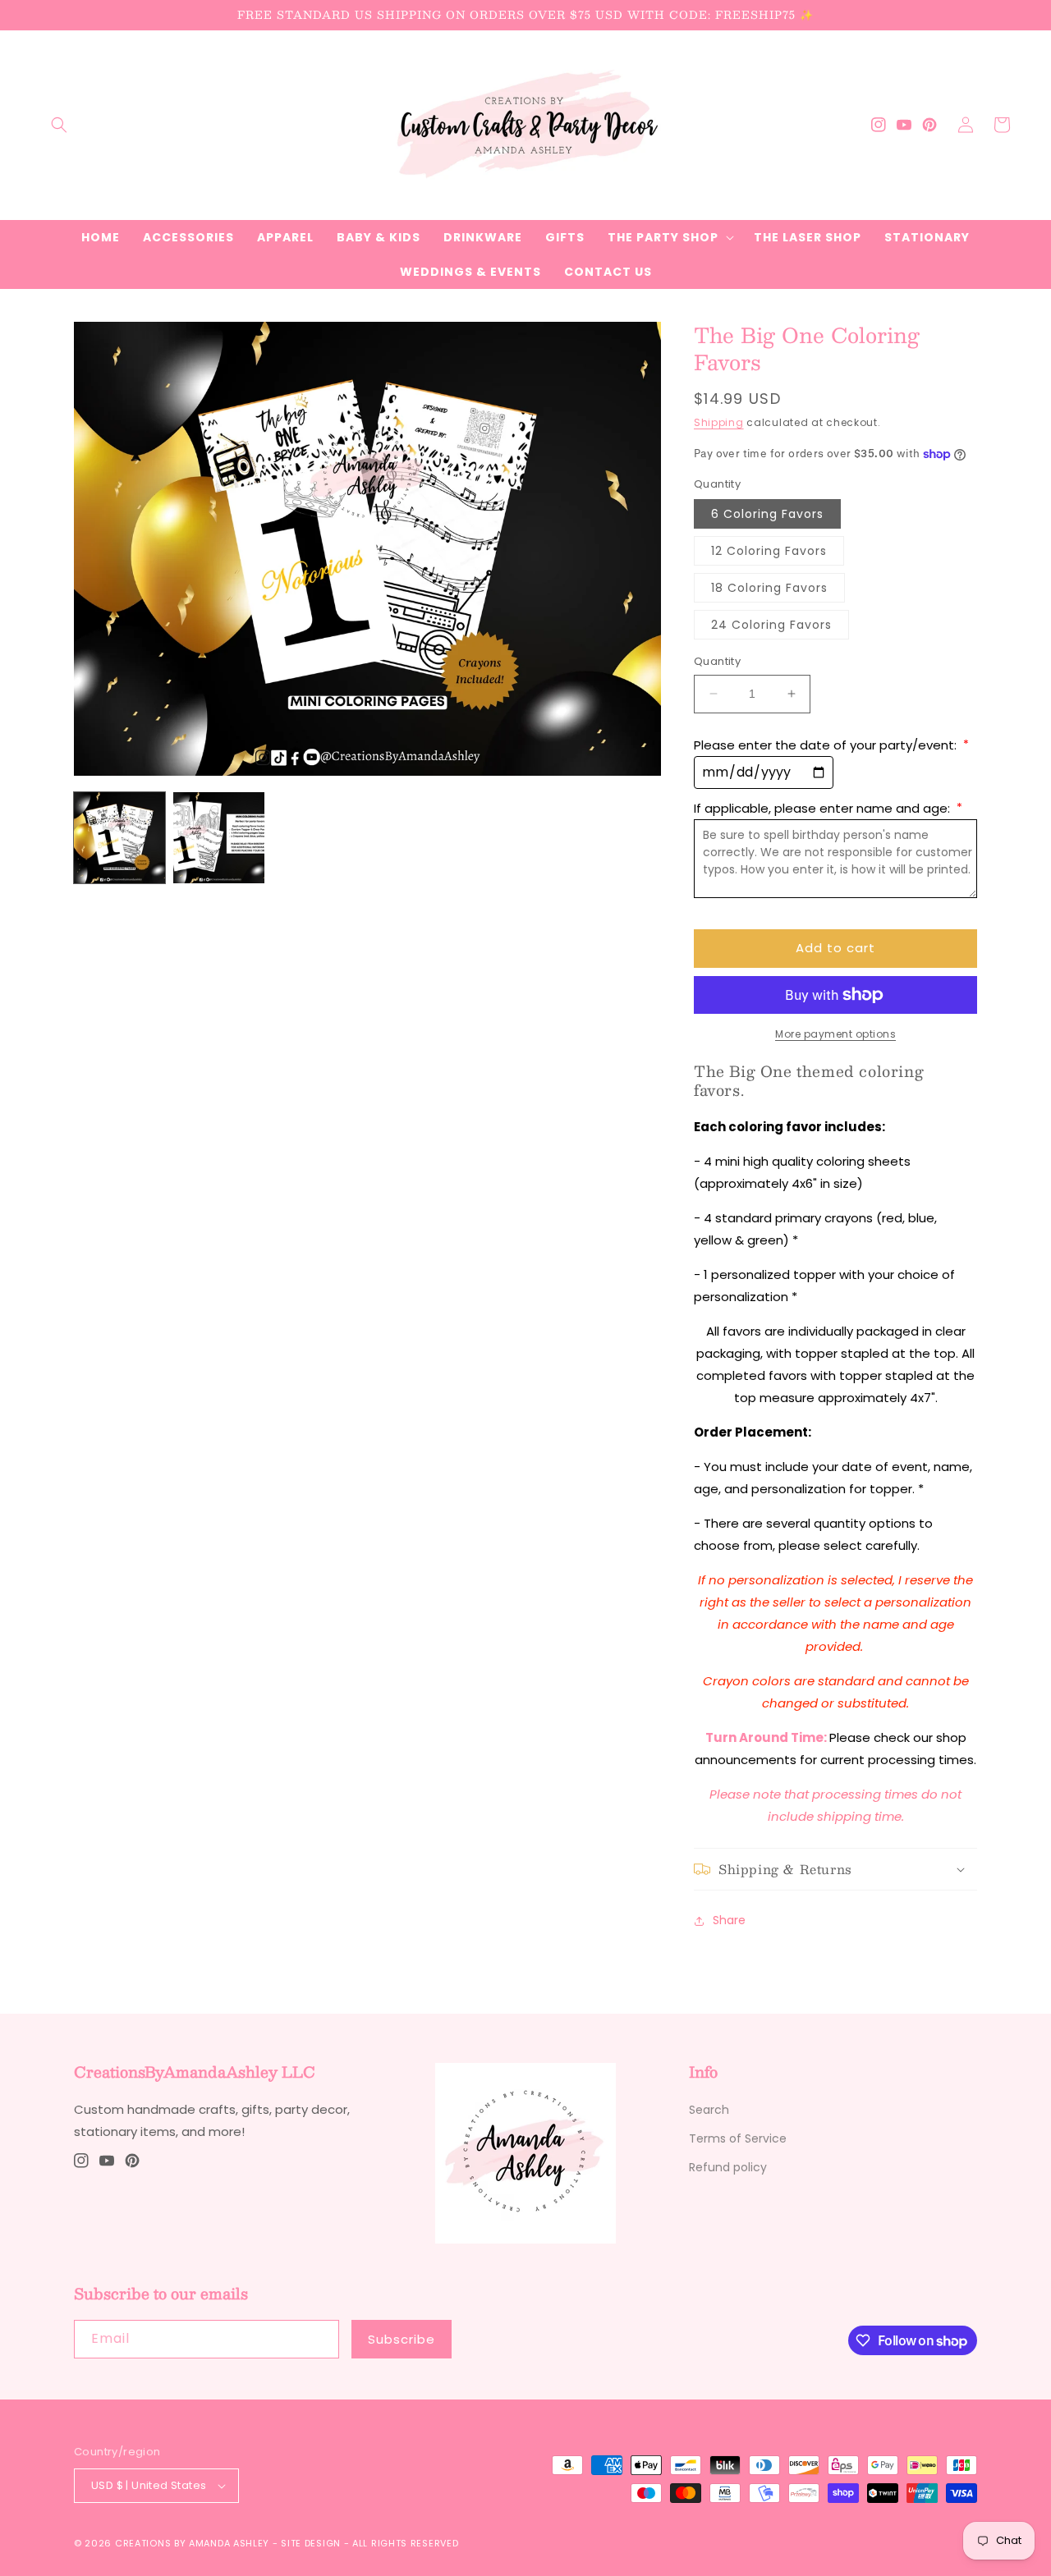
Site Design (311, 2543)
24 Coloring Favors (771, 625)
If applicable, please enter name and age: (828, 808)
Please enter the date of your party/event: (831, 745)
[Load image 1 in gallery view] (119, 838)
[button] (59, 125)
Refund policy (728, 2167)
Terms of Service (738, 2138)
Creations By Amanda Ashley (192, 2543)
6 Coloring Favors (767, 514)
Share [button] (729, 1920)
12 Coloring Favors (769, 551)
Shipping (719, 422)
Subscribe (402, 2339)
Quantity (717, 661)
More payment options (835, 1034)
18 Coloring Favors (769, 588)
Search (709, 2110)
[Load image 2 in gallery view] (219, 838)
